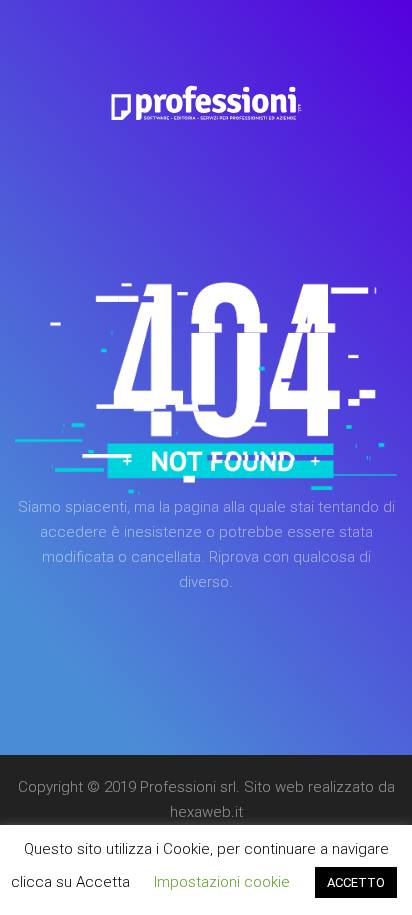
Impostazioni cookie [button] (222, 882)
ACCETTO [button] (356, 882)
